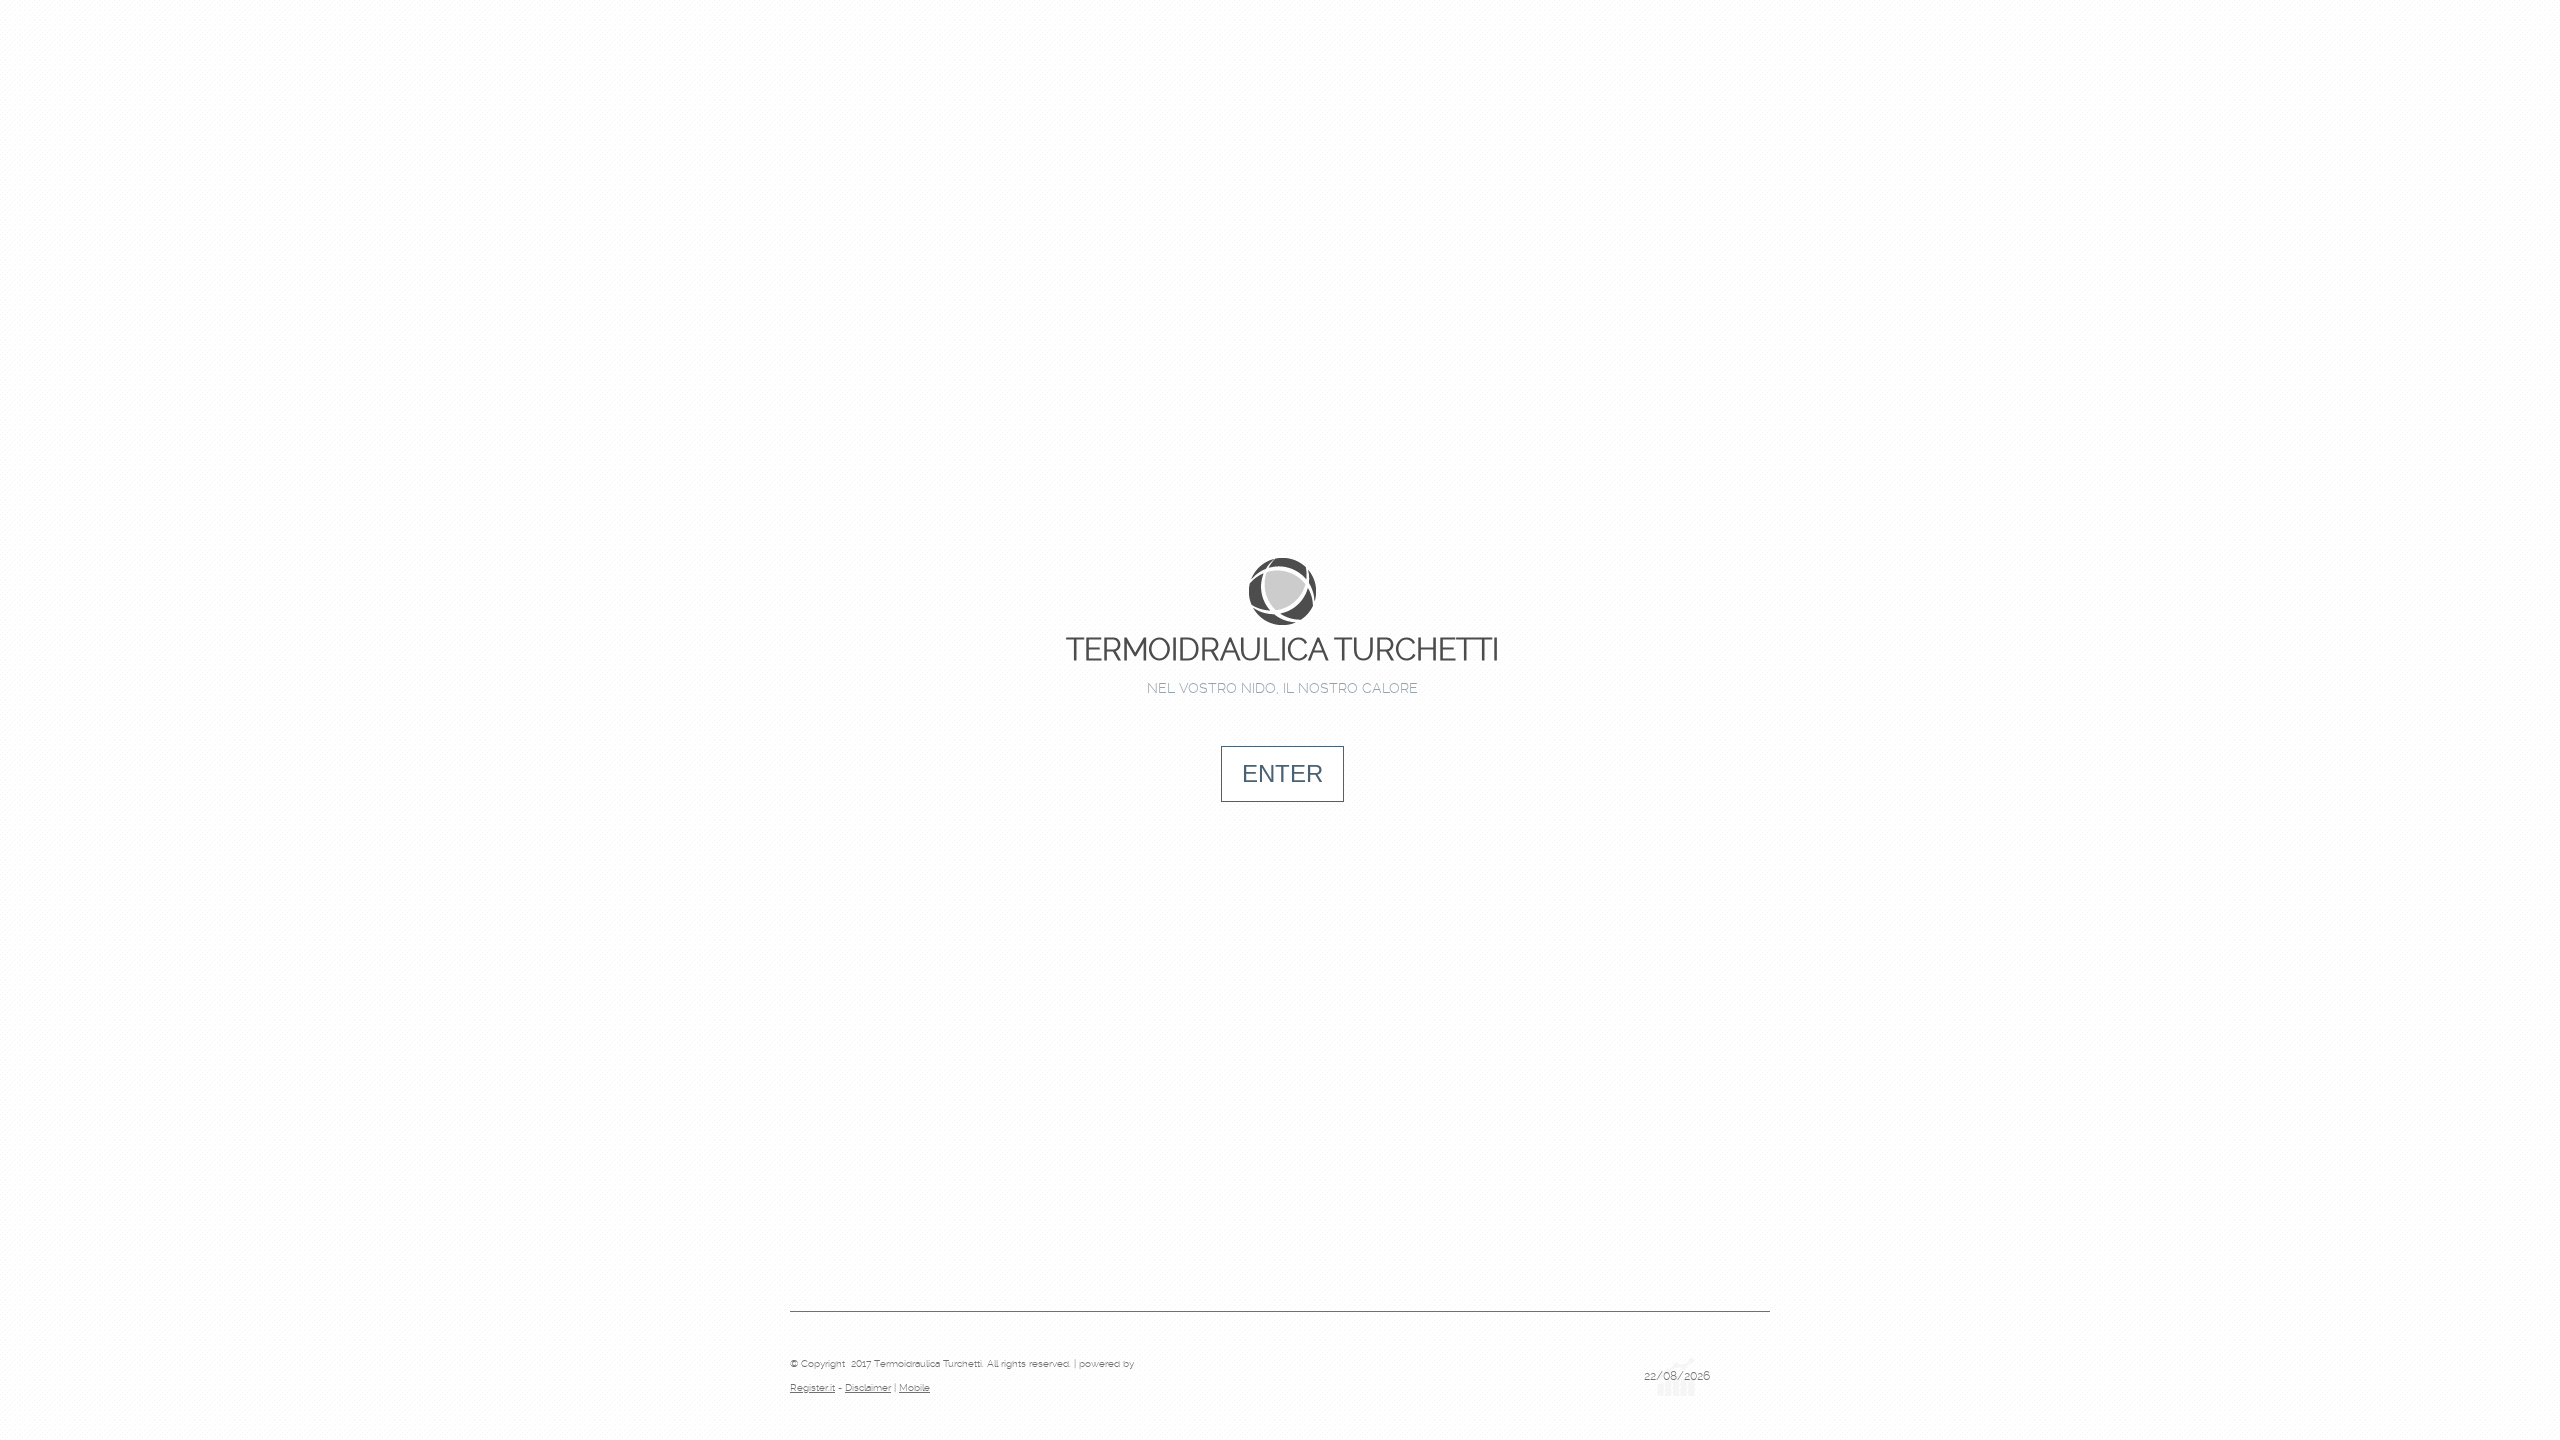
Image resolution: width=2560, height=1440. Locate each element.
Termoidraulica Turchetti (1282, 650)
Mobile (914, 1387)
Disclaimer (868, 1387)
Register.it (812, 1387)
